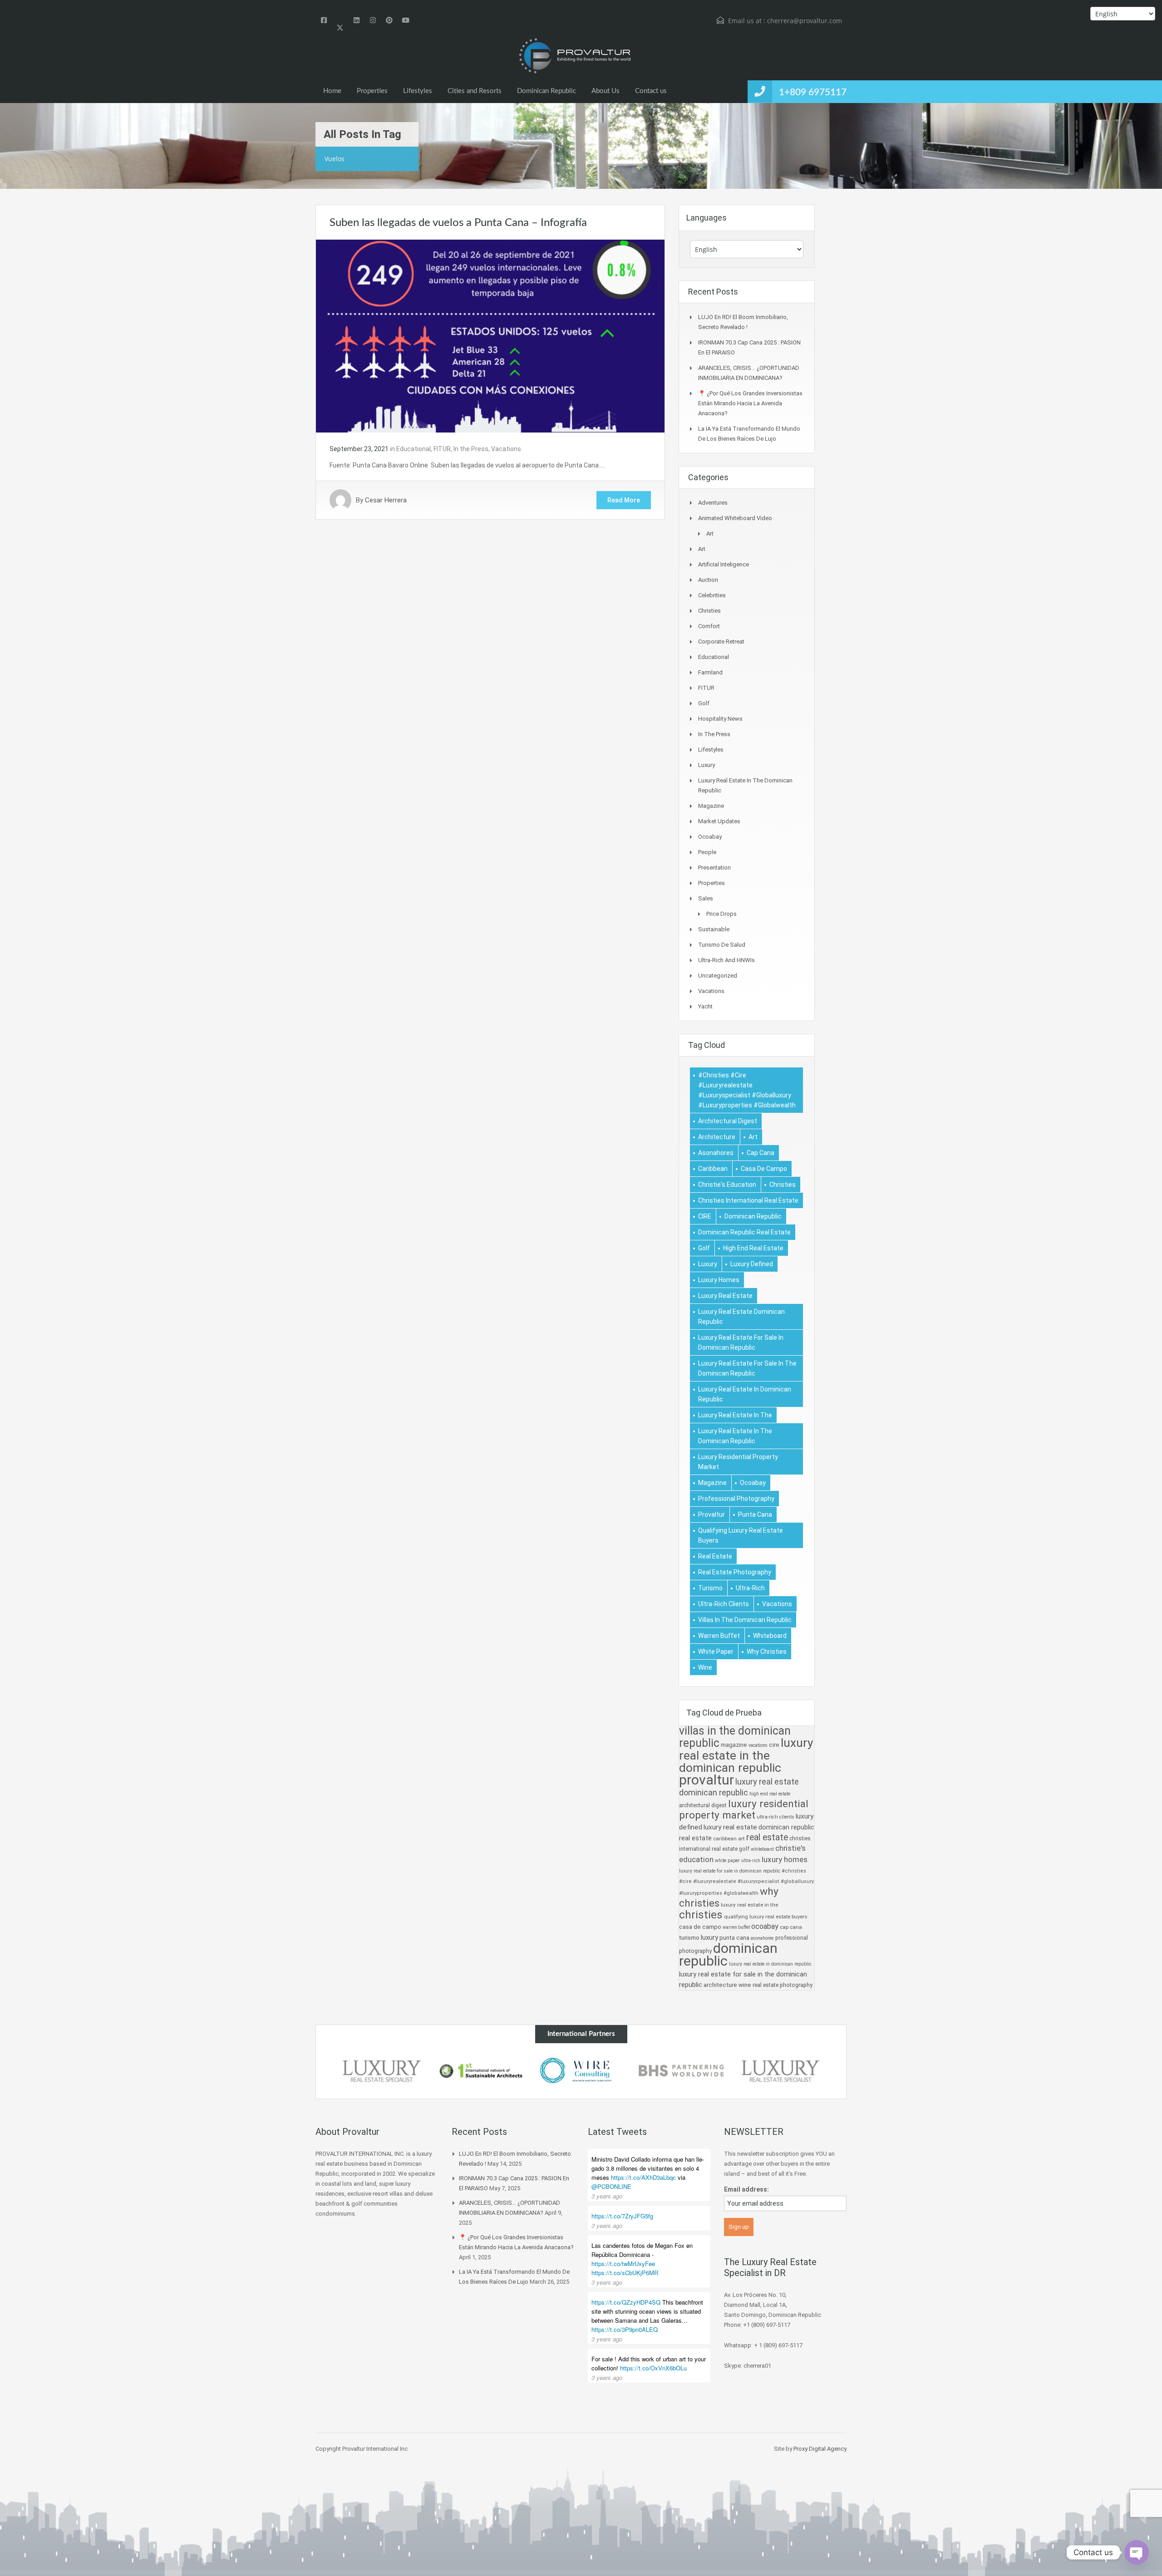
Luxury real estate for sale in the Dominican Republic (747, 1368)
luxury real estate (725, 1296)
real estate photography (735, 1572)
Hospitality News (720, 719)
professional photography (736, 1499)
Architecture (717, 1137)
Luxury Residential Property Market (738, 1462)
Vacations (506, 449)
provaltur (711, 1514)
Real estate (715, 1556)
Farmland (710, 672)
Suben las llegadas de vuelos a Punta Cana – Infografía (458, 223)
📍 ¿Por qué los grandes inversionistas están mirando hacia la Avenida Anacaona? (750, 403)
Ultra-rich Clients (724, 1604)
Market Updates (719, 821)
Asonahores (716, 1153)
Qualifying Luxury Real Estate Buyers (741, 1535)
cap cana (761, 1153)
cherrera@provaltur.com (805, 21)
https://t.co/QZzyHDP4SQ (626, 2302)
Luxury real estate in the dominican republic (735, 1436)
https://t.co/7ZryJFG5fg (622, 2216)
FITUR (442, 449)
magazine (712, 1483)
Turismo (710, 1588)
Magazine (711, 806)
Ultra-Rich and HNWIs (726, 960)
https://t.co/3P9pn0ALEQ (625, 2329)
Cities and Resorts (475, 91)
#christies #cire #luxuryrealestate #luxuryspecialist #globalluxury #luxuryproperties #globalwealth (747, 1090)
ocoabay (753, 1483)
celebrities (712, 595)
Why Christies (767, 1652)
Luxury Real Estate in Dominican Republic (745, 1394)
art (753, 1137)
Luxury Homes (719, 1280)
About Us (606, 91)
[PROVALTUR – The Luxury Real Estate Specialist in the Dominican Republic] (574, 56)
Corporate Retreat (721, 642)
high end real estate (753, 1248)
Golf (704, 703)
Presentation (714, 868)
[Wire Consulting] (581, 2071)
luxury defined (752, 1264)
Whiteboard (770, 1636)
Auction (708, 580)
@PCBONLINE (611, 2186)
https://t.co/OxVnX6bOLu (653, 2368)
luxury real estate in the (735, 1415)
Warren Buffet (719, 1636)
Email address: (746, 2189)
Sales (706, 898)
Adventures (713, 503)
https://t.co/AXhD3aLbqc (643, 2177)
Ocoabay (710, 837)
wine (705, 1667)
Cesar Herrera (386, 500)
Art (710, 533)
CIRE (705, 1216)
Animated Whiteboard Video (735, 518)
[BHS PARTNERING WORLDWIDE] (681, 2071)
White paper (716, 1652)
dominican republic (753, 1216)
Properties (372, 91)
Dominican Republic (547, 91)
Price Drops (721, 914)
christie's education (727, 1185)
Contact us (651, 91)
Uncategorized (718, 976)
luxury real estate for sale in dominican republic (741, 1342)
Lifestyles (418, 91)
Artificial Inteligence (724, 564)
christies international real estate (748, 1200)
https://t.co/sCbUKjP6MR (625, 2273)
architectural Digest (728, 1121)
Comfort (709, 626)
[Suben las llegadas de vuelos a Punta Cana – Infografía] (490, 335)
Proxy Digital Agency (820, 2449)
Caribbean (713, 1169)
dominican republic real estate (744, 1232)
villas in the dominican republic (745, 1620)
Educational (414, 449)
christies (783, 1185)
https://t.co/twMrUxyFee (623, 2264)
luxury (708, 1264)
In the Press (471, 449)
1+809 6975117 (813, 92)
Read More (624, 500)
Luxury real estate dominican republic (741, 1317)
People (707, 852)
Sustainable (714, 929)
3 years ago (607, 2196)
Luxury (707, 765)
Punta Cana (755, 1514)
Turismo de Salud (722, 945)
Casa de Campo (764, 1169)
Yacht (705, 1006)
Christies (709, 611)
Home (332, 91)
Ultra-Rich (750, 1588)
